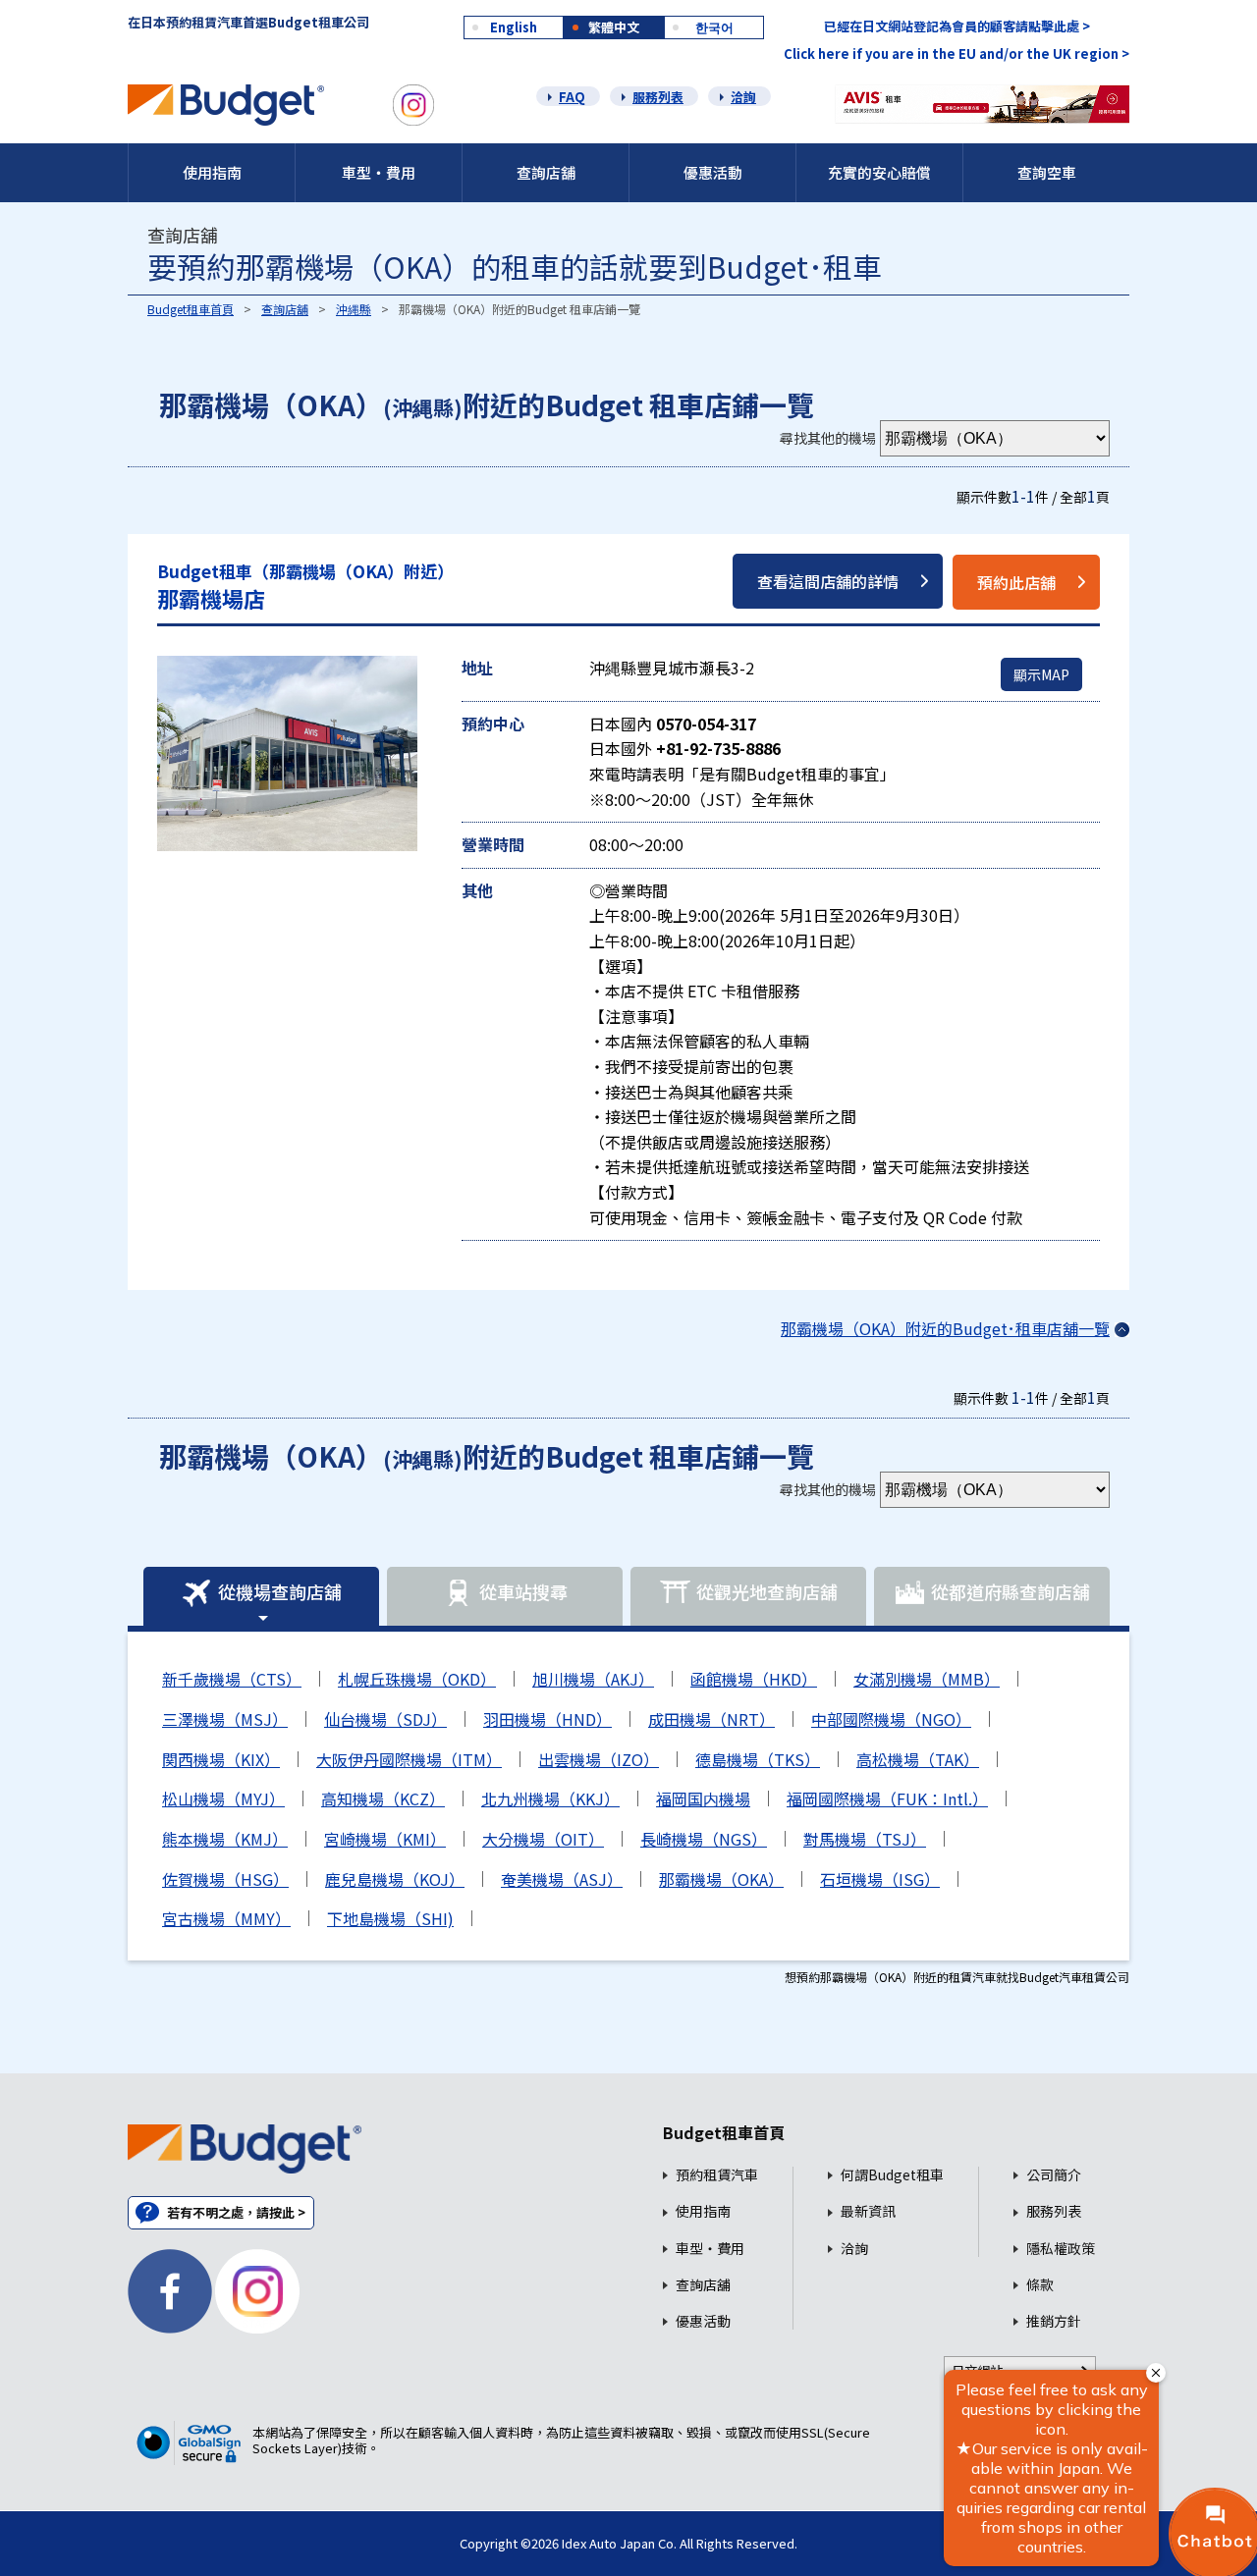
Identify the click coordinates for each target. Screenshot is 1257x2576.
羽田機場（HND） (547, 1719)
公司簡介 (1054, 2175)
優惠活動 (713, 172)
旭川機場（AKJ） (593, 1679)
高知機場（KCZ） (383, 1798)
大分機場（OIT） (543, 1839)
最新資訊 (868, 2211)
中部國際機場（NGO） (891, 1719)
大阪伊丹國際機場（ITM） (409, 1759)
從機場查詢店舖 (280, 1591)
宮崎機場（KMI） (385, 1839)
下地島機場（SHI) (390, 1918)
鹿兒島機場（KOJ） (395, 1879)
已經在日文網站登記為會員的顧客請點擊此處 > (957, 26)
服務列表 (658, 97)
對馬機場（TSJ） (865, 1839)
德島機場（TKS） (758, 1759)
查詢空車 (1047, 172)
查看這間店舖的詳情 (828, 581)
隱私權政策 (1061, 2249)
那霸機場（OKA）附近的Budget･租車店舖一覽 (945, 1328)
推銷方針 (1054, 2321)
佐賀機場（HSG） (225, 1879)
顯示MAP (1041, 674)
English (514, 27)
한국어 (714, 27)
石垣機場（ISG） (880, 1879)
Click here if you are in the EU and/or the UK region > (956, 54)
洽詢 (743, 97)
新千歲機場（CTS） (232, 1679)
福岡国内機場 (703, 1798)
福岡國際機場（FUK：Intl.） (887, 1798)
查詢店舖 (546, 172)
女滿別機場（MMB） (927, 1679)
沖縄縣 (354, 309)
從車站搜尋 (523, 1591)
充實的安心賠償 (879, 172)
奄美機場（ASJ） (562, 1879)
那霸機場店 (305, 587)
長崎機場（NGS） (704, 1839)
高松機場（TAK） (918, 1759)
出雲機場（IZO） (599, 1759)
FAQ (572, 97)
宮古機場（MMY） (226, 1918)
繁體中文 (614, 27)
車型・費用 (379, 172)
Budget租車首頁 (191, 309)
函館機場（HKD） (754, 1679)
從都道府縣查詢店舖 (1011, 1591)
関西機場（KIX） (221, 1759)
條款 (1040, 2285)
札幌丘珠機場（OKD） (417, 1679)
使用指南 (212, 172)
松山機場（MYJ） (223, 1798)
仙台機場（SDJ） (385, 1719)
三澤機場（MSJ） (225, 1719)
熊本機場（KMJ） (225, 1839)
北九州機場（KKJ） (550, 1798)
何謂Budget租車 (892, 2175)
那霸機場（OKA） (721, 1879)
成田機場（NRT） (711, 1719)
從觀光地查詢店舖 (767, 1591)
